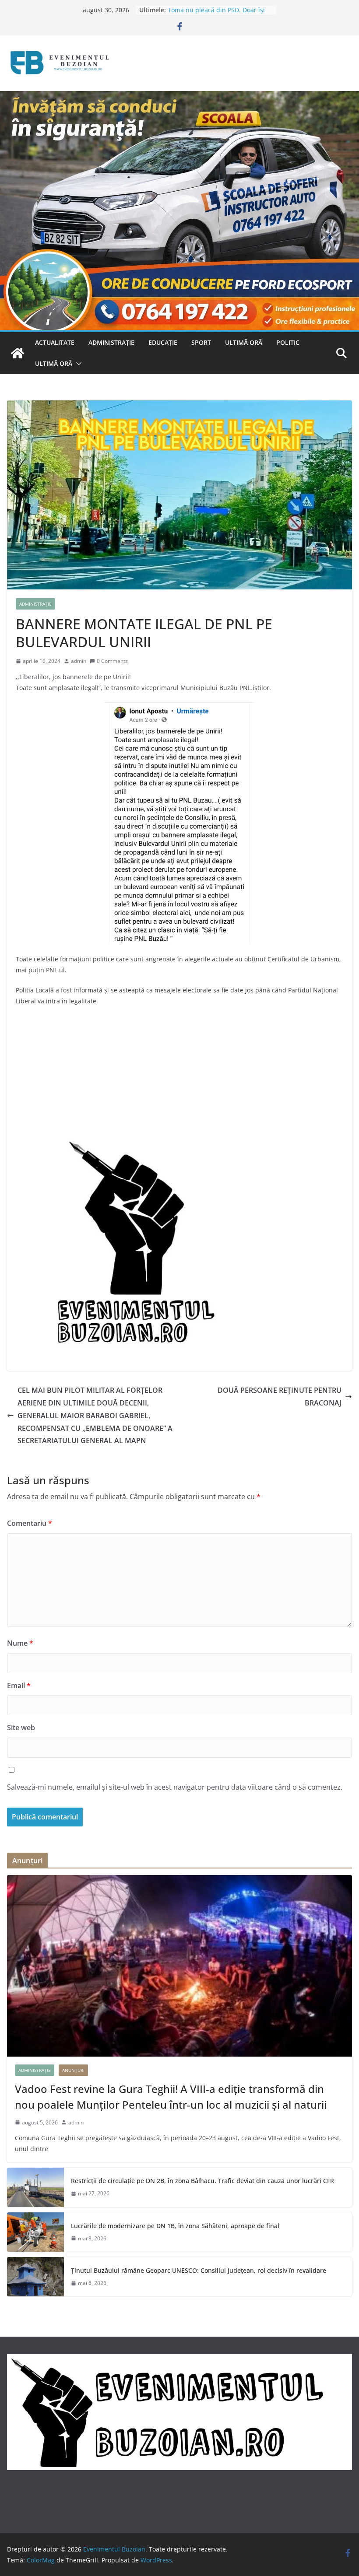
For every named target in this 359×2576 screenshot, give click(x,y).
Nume (20, 1643)
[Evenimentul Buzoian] (179, 97)
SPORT (201, 342)
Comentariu (30, 1523)
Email (19, 1686)
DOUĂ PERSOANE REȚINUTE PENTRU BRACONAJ (280, 1397)
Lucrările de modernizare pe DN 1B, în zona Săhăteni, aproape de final (175, 2226)
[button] (77, 364)
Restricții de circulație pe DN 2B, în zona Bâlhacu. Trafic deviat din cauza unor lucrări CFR (202, 2181)
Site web (21, 1728)
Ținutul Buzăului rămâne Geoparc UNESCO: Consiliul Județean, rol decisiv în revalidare (199, 2270)
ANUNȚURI (73, 2070)
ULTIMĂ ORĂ (244, 342)
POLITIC (288, 342)
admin (79, 661)
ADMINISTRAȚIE (111, 342)
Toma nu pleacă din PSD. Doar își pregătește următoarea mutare (216, 14)
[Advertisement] (179, 1077)
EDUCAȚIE (163, 342)
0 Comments (112, 661)
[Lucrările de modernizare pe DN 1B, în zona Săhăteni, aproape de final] (35, 2232)
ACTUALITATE (55, 342)
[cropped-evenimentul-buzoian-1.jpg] (128, 1144)
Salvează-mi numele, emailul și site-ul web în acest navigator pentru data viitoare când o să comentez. (175, 1787)
